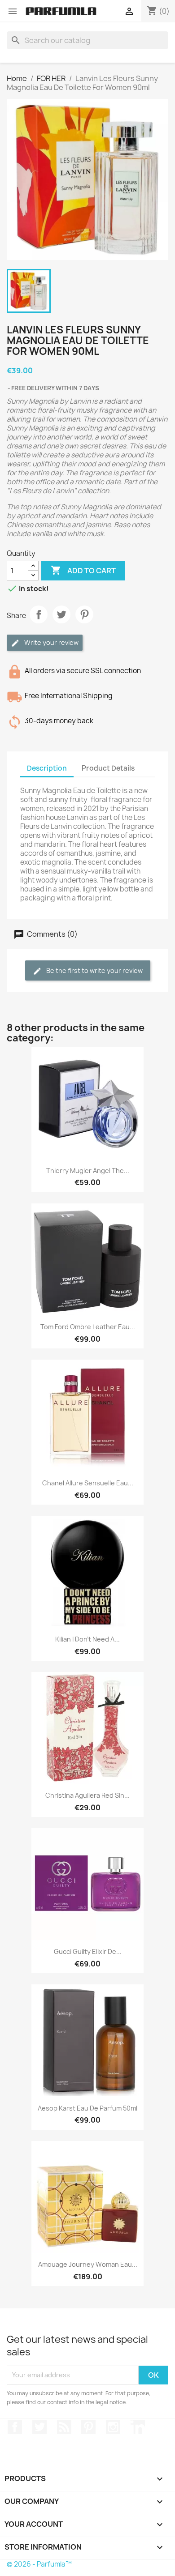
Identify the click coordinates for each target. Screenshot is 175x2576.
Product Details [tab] (108, 768)
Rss (64, 2427)
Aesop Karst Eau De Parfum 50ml (87, 2108)
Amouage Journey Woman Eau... (88, 2264)
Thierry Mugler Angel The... (88, 1171)
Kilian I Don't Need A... (87, 1639)
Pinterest (84, 614)
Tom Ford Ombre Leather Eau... (88, 1327)
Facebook (15, 2427)
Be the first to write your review (94, 970)
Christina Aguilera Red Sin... (87, 1795)
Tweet (61, 614)
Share (39, 614)
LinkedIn (138, 2427)
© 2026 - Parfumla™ (39, 2564)
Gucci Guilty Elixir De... (88, 1951)
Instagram (113, 2427)
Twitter (39, 2427)
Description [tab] (47, 768)
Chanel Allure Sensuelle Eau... (88, 1483)
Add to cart (83, 570)
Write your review (51, 642)
